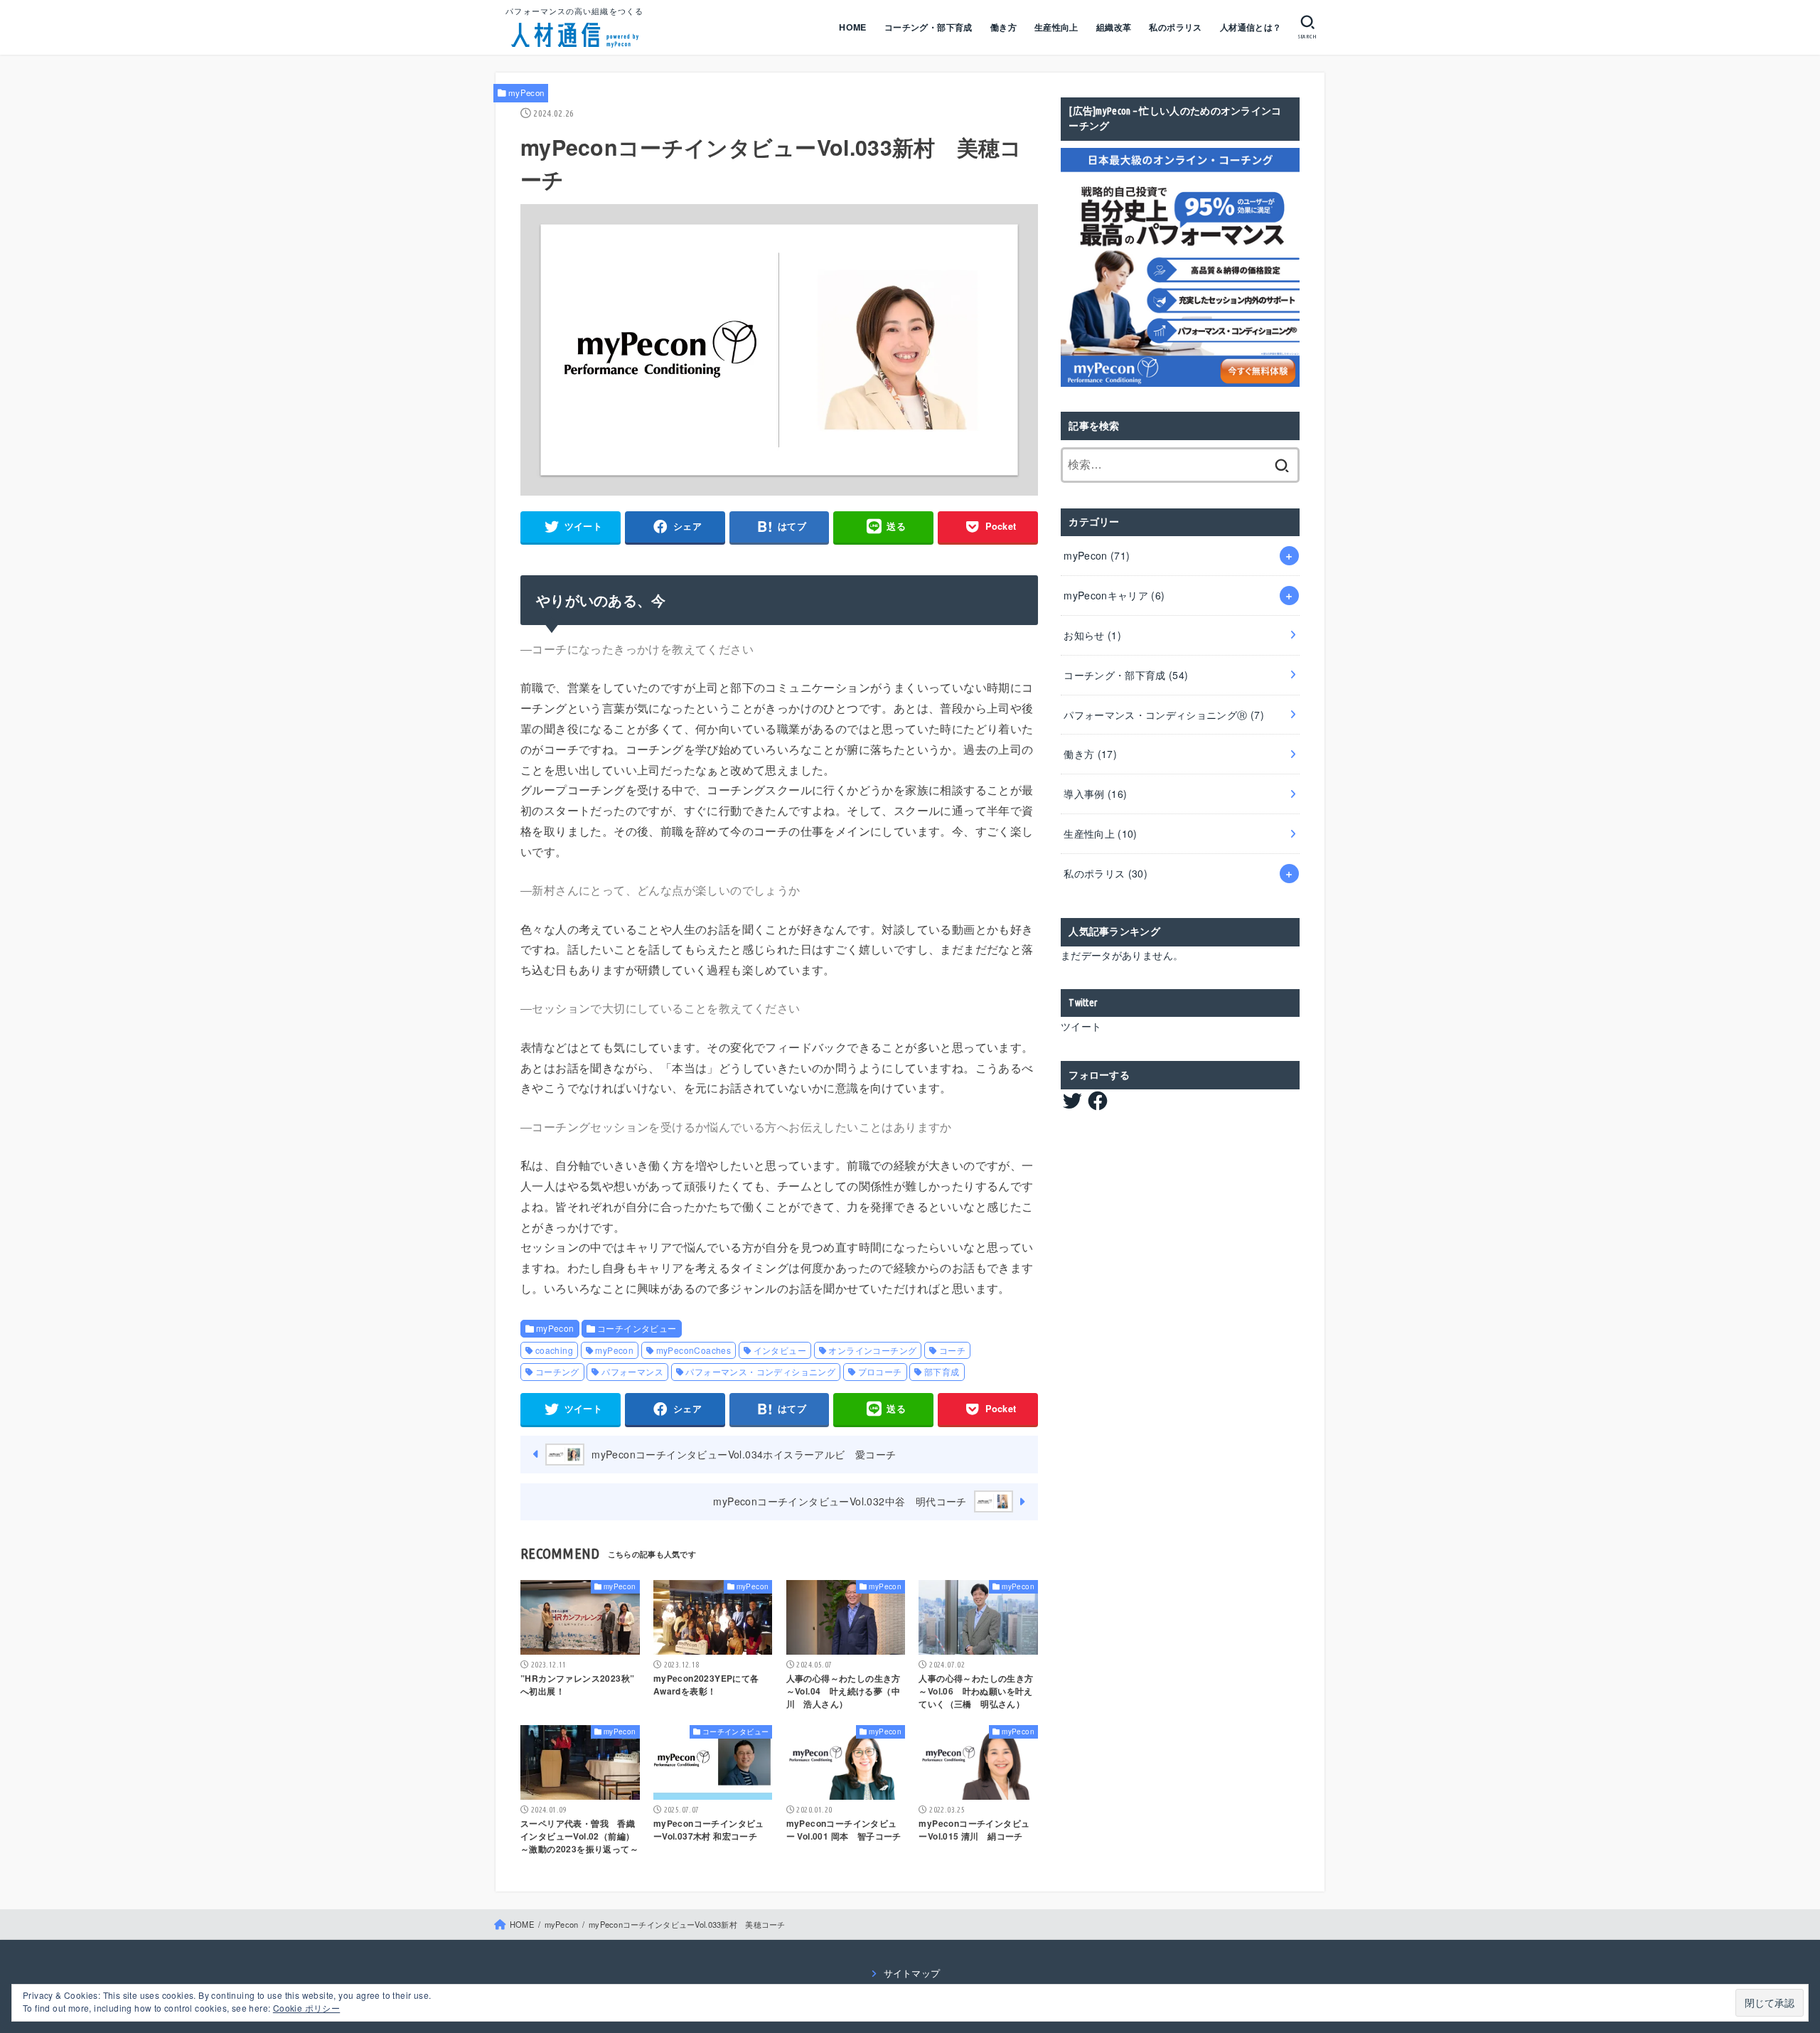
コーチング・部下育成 (928, 27)
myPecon (526, 92)
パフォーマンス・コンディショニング (760, 1371)
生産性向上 (1056, 27)
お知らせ (1092, 635)
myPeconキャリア (1114, 595)
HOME (853, 27)
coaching (554, 1350)
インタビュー (780, 1350)
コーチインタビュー (637, 1328)
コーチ (952, 1350)
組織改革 (1114, 27)
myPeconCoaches (694, 1350)
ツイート (1081, 1026)
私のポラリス (1175, 27)
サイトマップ (912, 1973)
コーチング (557, 1371)
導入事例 (1095, 794)
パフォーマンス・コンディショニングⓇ (1164, 715)
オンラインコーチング (872, 1350)
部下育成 (942, 1371)
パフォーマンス (632, 1371)
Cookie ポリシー (306, 2008)
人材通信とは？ (1251, 27)
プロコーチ (880, 1371)
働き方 (1003, 27)
